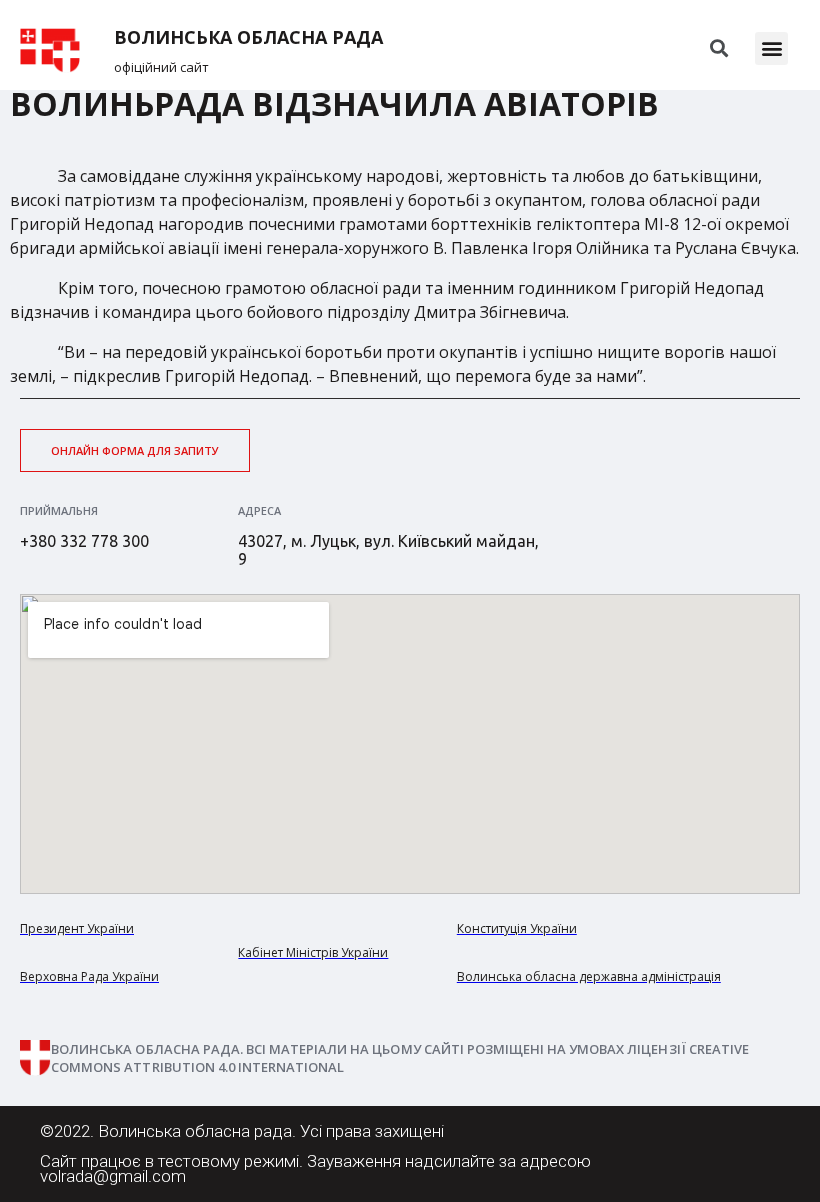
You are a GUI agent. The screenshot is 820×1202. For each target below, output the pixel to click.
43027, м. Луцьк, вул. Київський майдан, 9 (388, 550)
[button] (771, 48)
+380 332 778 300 (84, 541)
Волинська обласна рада (248, 37)
